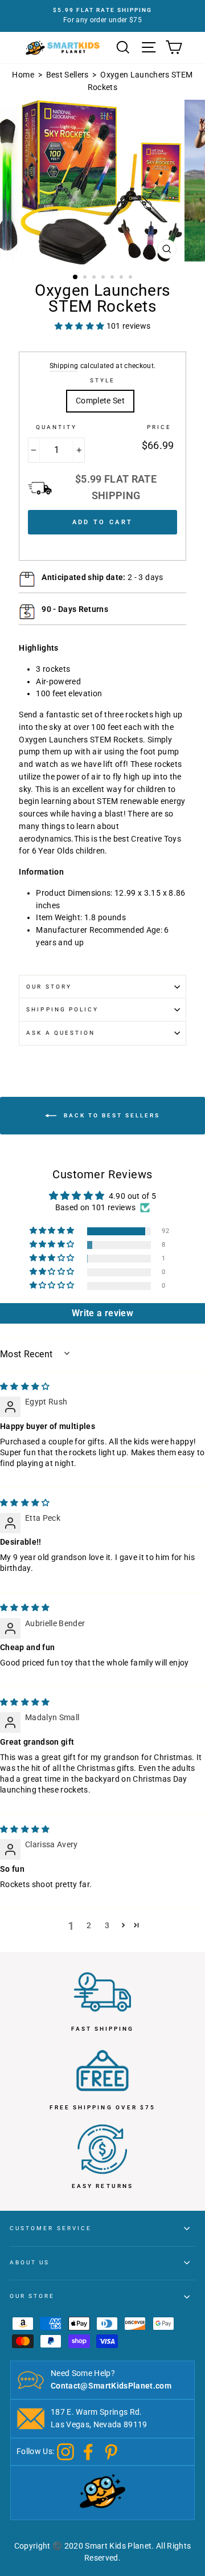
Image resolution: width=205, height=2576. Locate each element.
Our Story (49, 987)
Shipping (64, 366)
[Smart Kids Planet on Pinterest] (111, 2451)
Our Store (32, 2296)
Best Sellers (67, 75)
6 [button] (122, 278)
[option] (102, 16)
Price (159, 427)
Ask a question (61, 1033)
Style (102, 380)
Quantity (56, 427)
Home (23, 75)
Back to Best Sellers (110, 1115)
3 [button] (95, 278)
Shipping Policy (62, 1009)
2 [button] (86, 278)
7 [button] (132, 278)
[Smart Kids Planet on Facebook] (88, 2451)
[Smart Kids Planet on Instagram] (65, 2451)
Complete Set (100, 401)
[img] (25, 1386)
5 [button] (113, 278)
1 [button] (76, 277)
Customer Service (51, 2228)
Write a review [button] (102, 1313)
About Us (30, 2262)
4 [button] (104, 278)
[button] (53, 1231)
